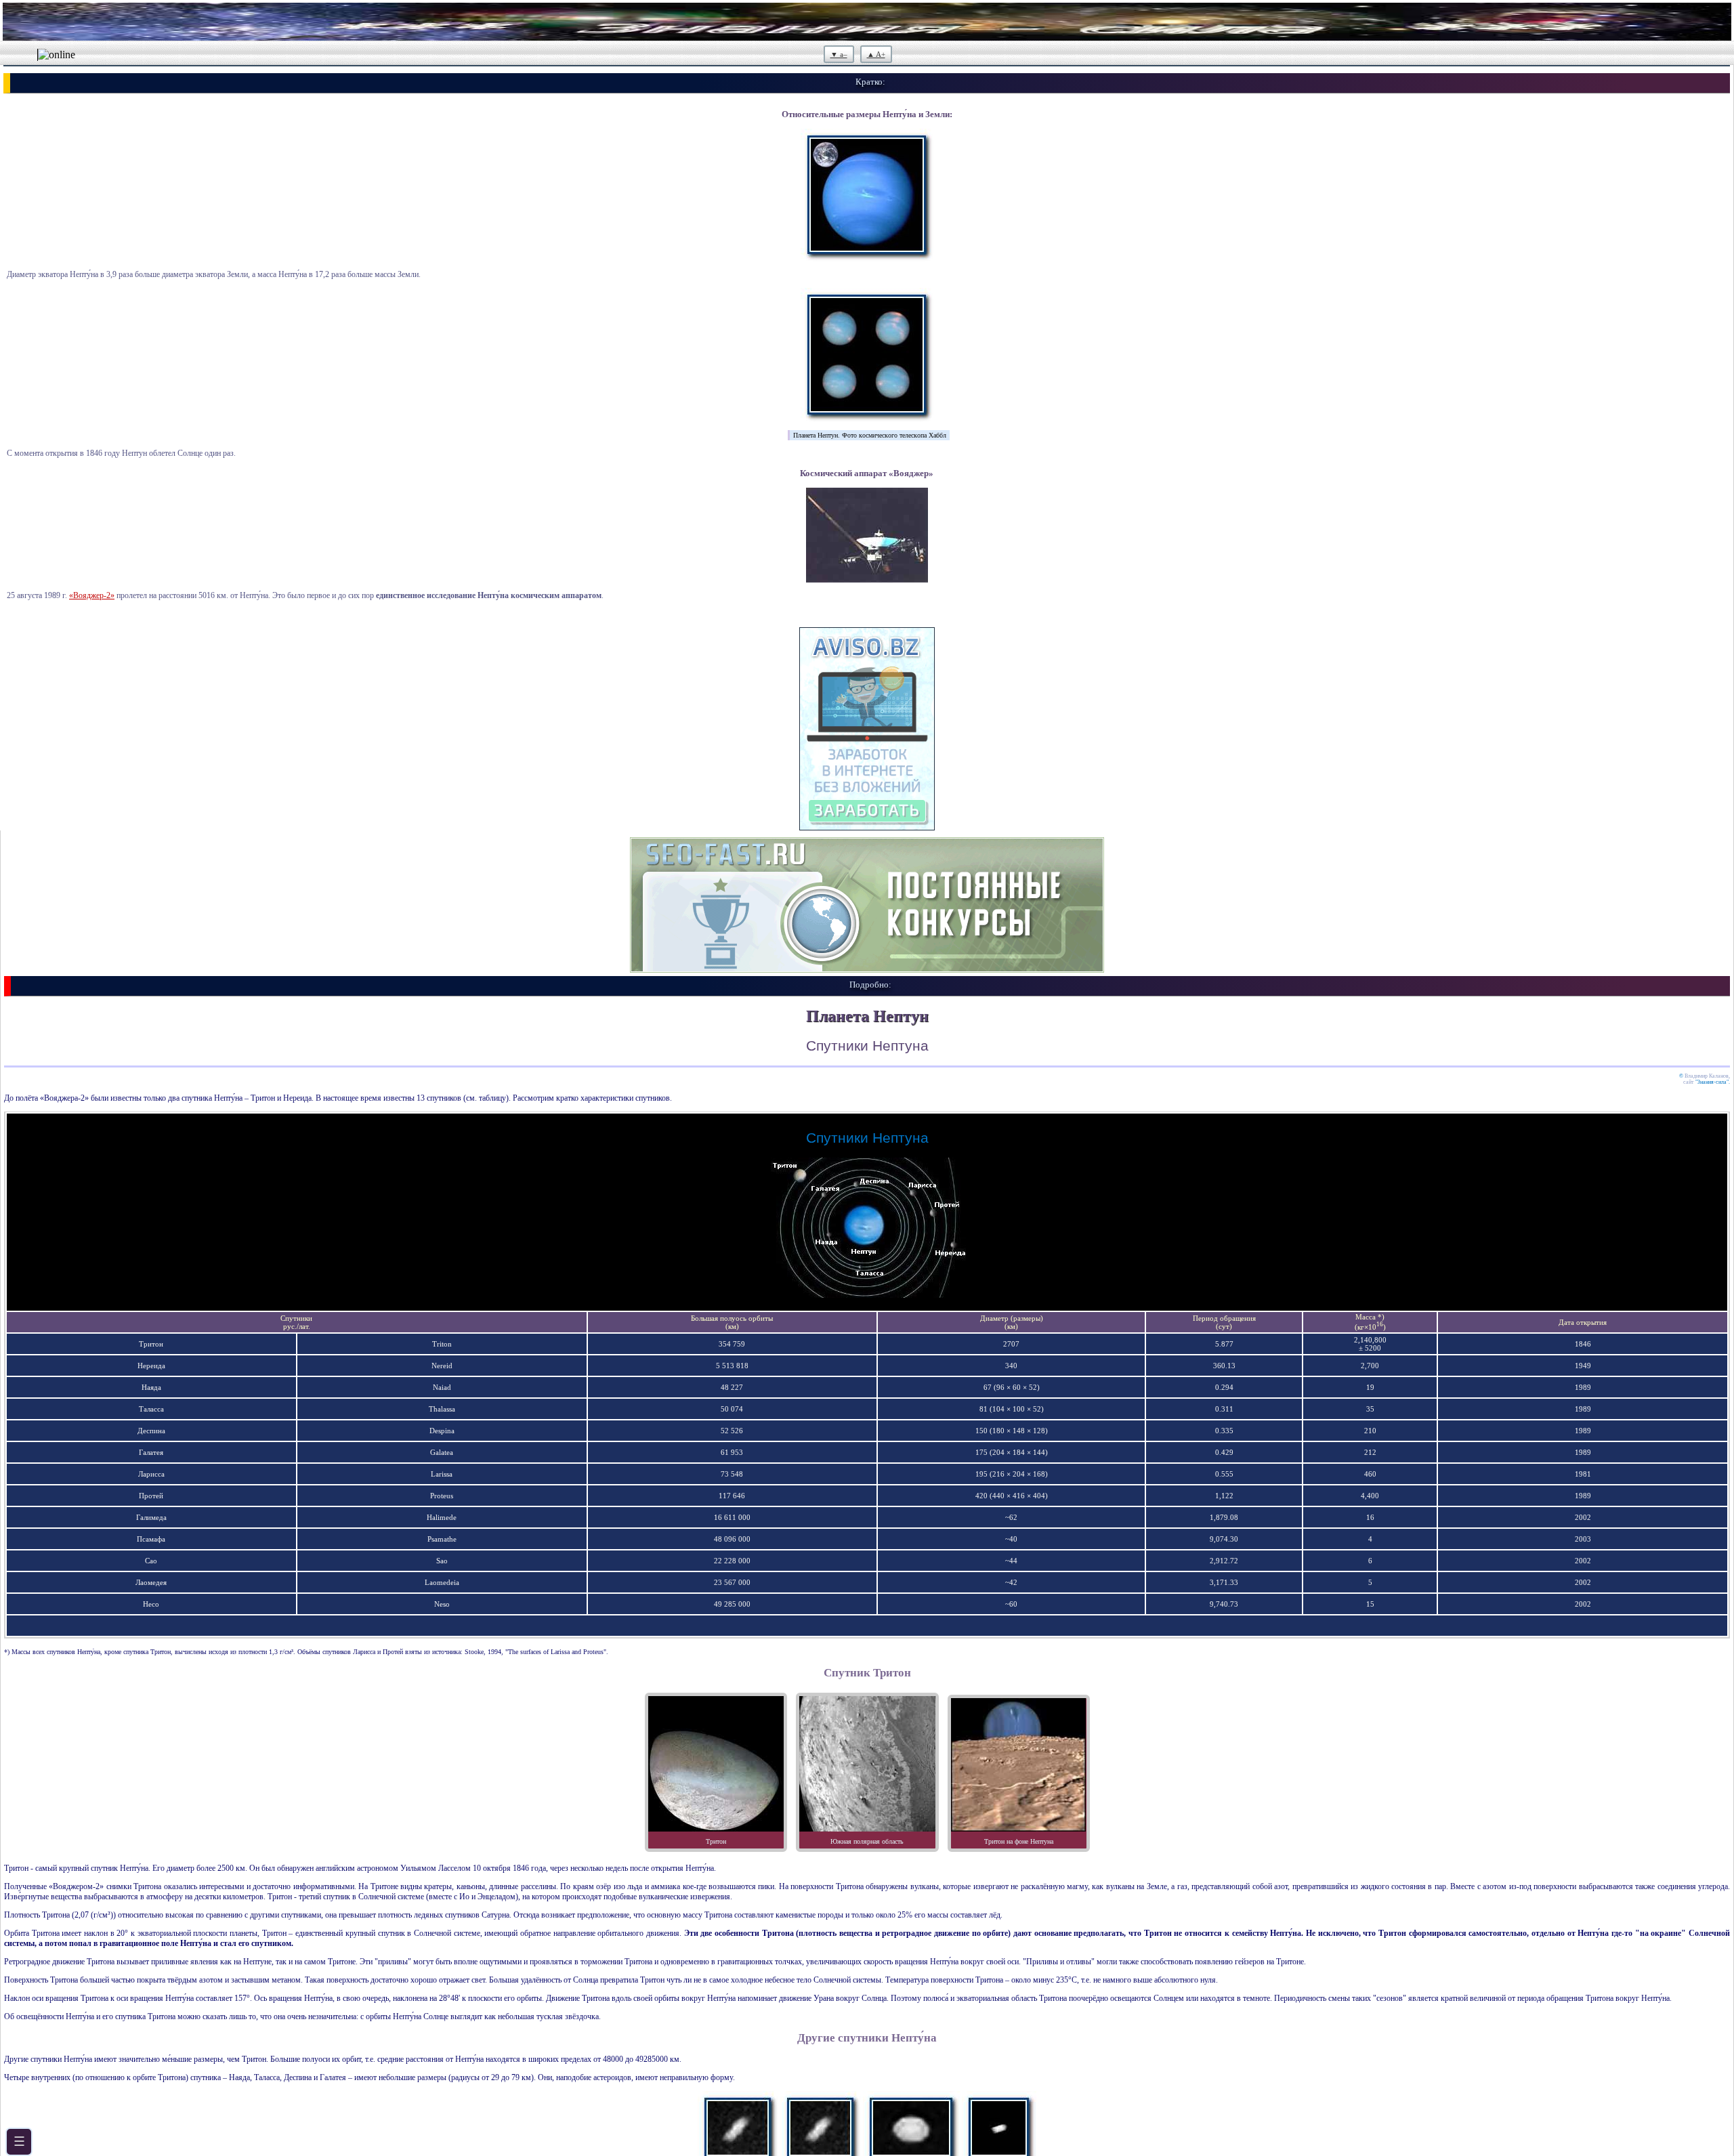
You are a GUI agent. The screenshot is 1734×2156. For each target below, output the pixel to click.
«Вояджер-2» (92, 595)
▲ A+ (876, 54)
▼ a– (839, 54)
